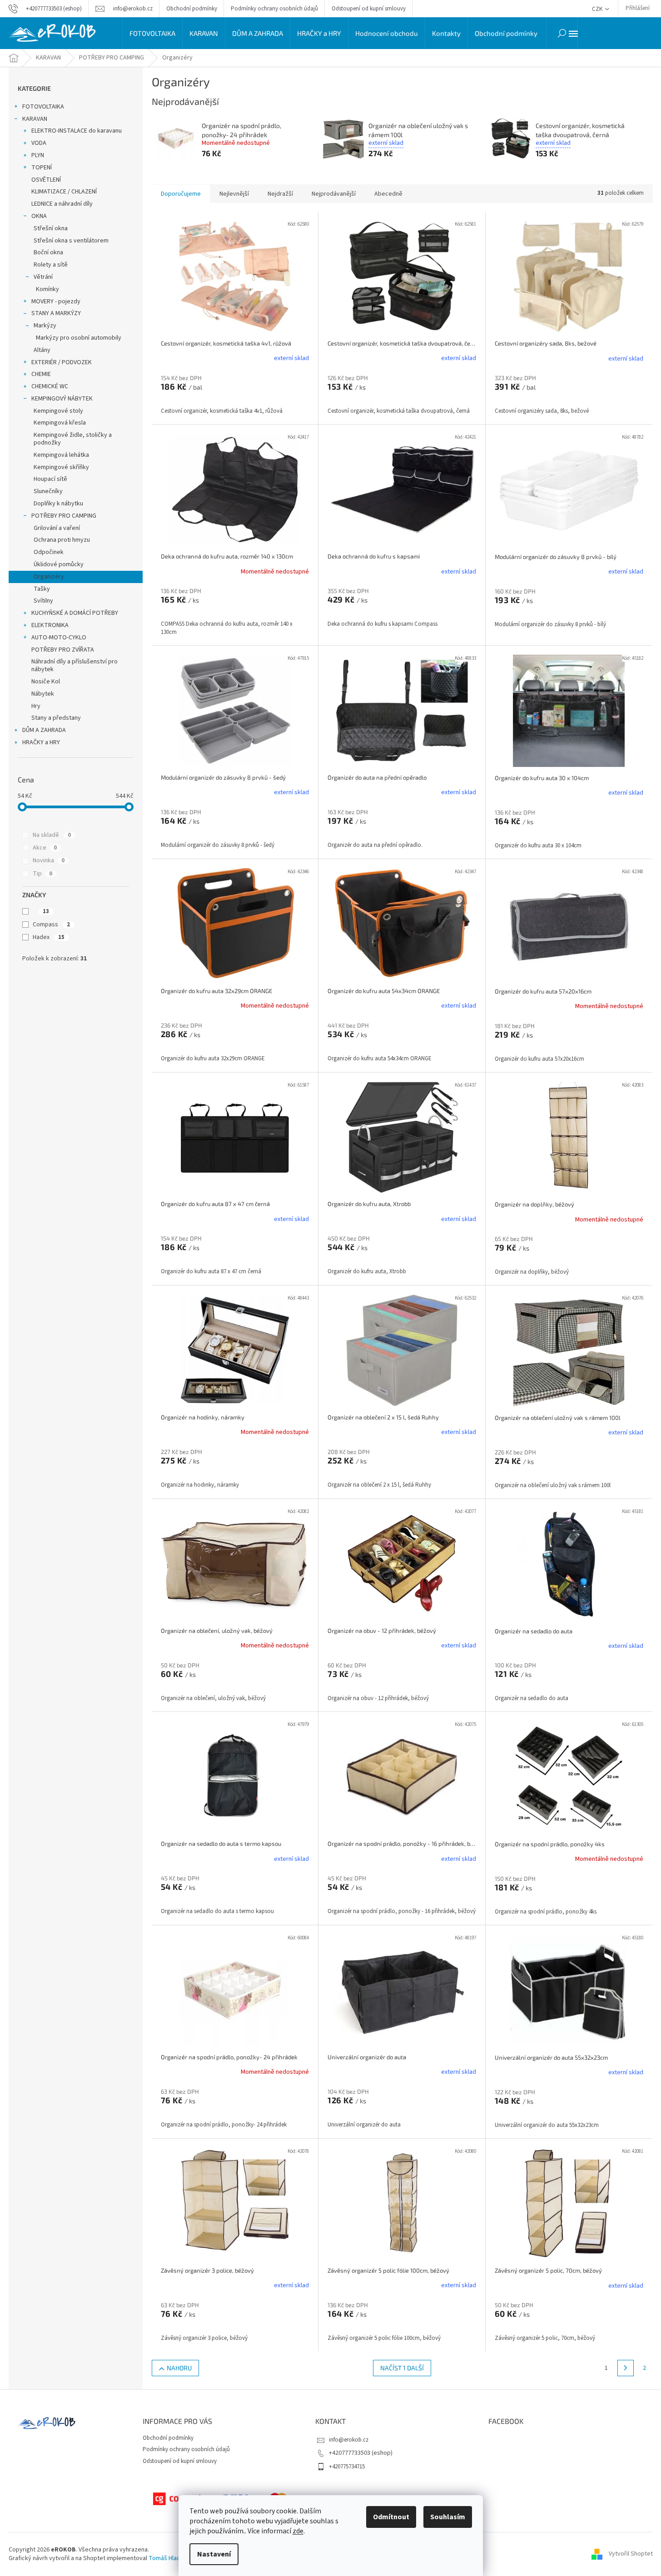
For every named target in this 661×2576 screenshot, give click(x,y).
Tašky (42, 589)
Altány (42, 350)
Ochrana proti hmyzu (62, 540)
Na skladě (52, 835)
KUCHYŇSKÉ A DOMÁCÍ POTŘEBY (75, 613)
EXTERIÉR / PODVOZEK (62, 362)
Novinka (49, 860)
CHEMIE (41, 374)
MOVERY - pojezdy (56, 302)
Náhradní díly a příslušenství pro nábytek (75, 665)
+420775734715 (347, 2467)
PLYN (38, 155)
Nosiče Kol (46, 682)
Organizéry (49, 577)
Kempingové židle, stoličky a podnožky (73, 439)
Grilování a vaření (57, 528)
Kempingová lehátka (61, 455)
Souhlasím (448, 2517)
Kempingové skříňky (61, 467)
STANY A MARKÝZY (56, 313)
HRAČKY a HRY (41, 742)
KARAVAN (35, 119)
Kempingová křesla (60, 423)
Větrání (43, 277)
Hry (36, 706)
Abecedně (388, 194)
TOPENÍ (42, 168)
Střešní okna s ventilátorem (71, 241)
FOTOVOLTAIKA (43, 107)
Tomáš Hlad (164, 2558)
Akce (45, 848)
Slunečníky (48, 491)
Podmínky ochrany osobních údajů (274, 9)
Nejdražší (280, 194)
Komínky (47, 289)
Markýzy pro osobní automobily (79, 338)
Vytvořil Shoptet (631, 2554)
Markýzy (45, 326)
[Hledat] (562, 33)
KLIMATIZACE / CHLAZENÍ (64, 192)
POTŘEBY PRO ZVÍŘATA (63, 650)
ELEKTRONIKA (50, 625)
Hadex (49, 937)
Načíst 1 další (402, 2368)
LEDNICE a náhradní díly (62, 204)
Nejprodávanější (334, 194)
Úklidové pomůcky (59, 564)
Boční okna (48, 252)
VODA (39, 143)
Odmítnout (391, 2517)
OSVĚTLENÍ (46, 180)
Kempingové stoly (58, 411)
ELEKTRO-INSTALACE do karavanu (77, 131)
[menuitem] (152, 33)
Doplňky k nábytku (58, 504)
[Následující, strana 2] (626, 2368)
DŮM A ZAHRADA (44, 730)
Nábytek (43, 694)
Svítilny (43, 601)
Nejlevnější (234, 194)
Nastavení (214, 2554)
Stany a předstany (56, 718)
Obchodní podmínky (192, 9)
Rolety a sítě (51, 265)
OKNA (39, 216)
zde (298, 2531)
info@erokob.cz (349, 2440)
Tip (42, 874)
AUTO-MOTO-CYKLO (59, 638)
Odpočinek (49, 552)
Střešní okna (51, 228)
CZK (598, 9)
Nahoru (179, 2368)
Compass (51, 925)
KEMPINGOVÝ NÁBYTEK (62, 399)
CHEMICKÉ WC (50, 386)
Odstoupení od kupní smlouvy (369, 9)
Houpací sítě (50, 479)
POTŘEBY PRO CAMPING (64, 516)
